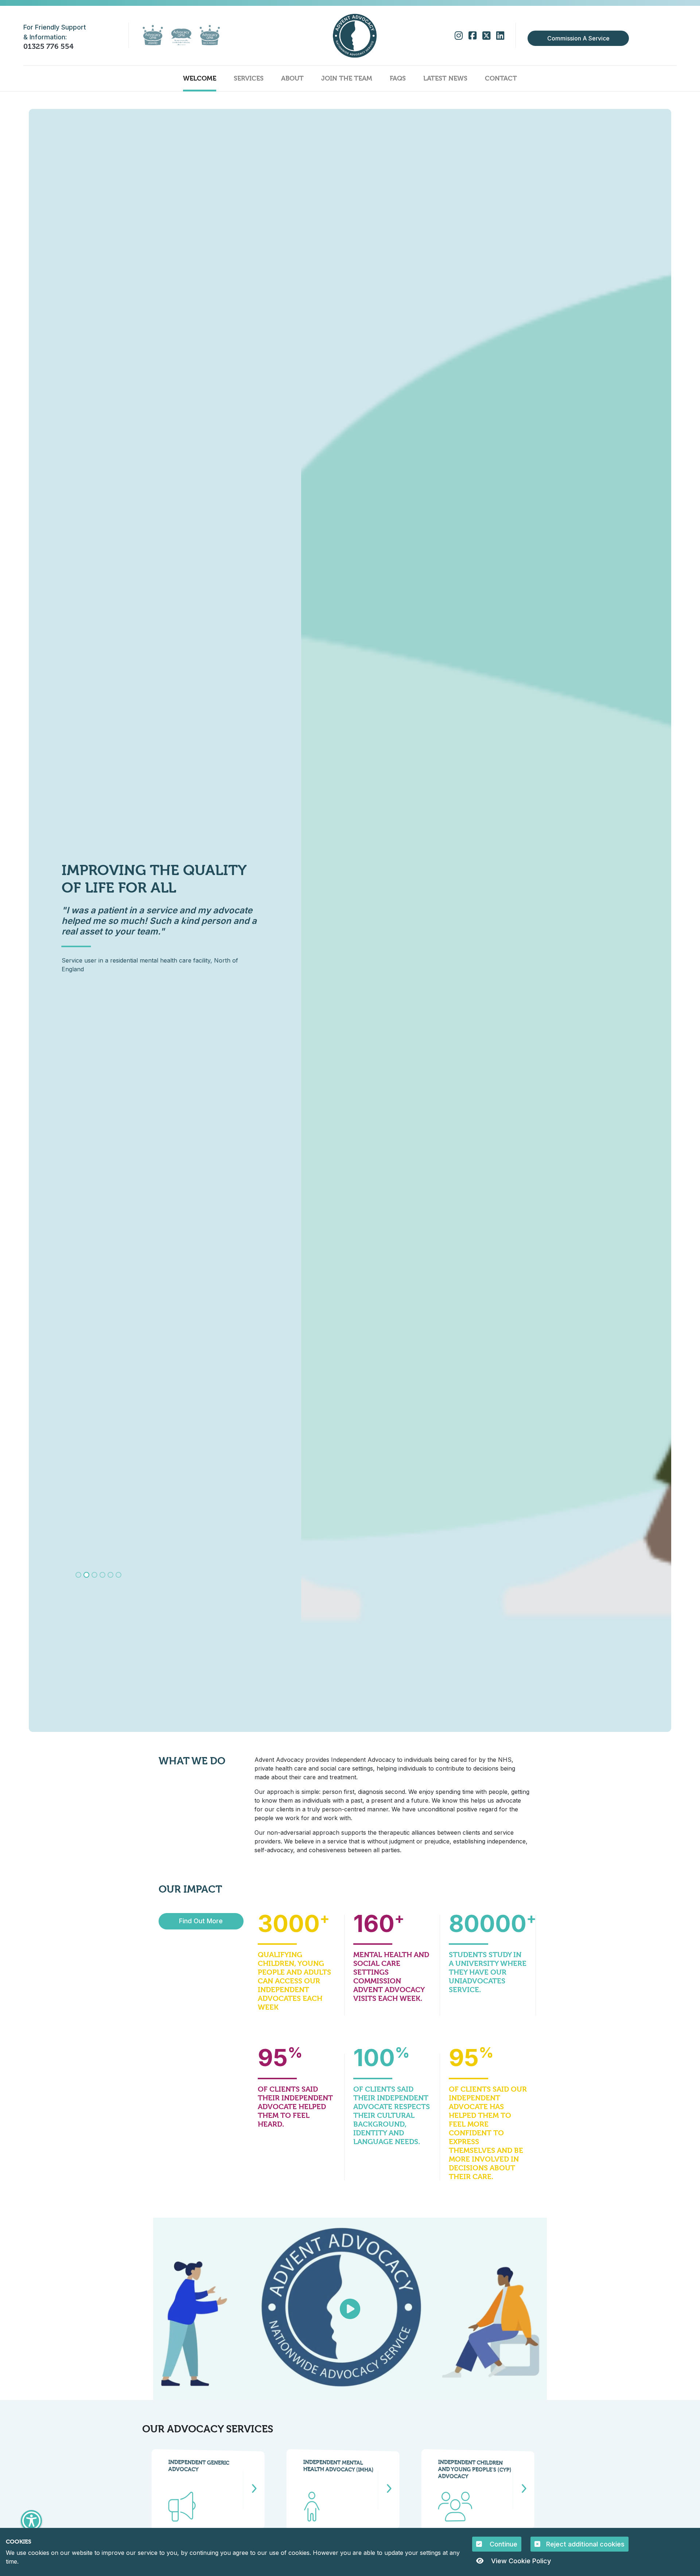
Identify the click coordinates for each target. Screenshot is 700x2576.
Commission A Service (578, 38)
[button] (31, 2521)
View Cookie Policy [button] (520, 2561)
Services (249, 78)
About (292, 78)
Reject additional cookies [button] (585, 2544)
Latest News (445, 78)
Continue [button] (503, 2544)
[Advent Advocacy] (355, 36)
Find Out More (201, 1921)
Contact (501, 78)
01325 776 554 (48, 46)
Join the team (347, 78)
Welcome (200, 78)
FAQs (398, 78)
